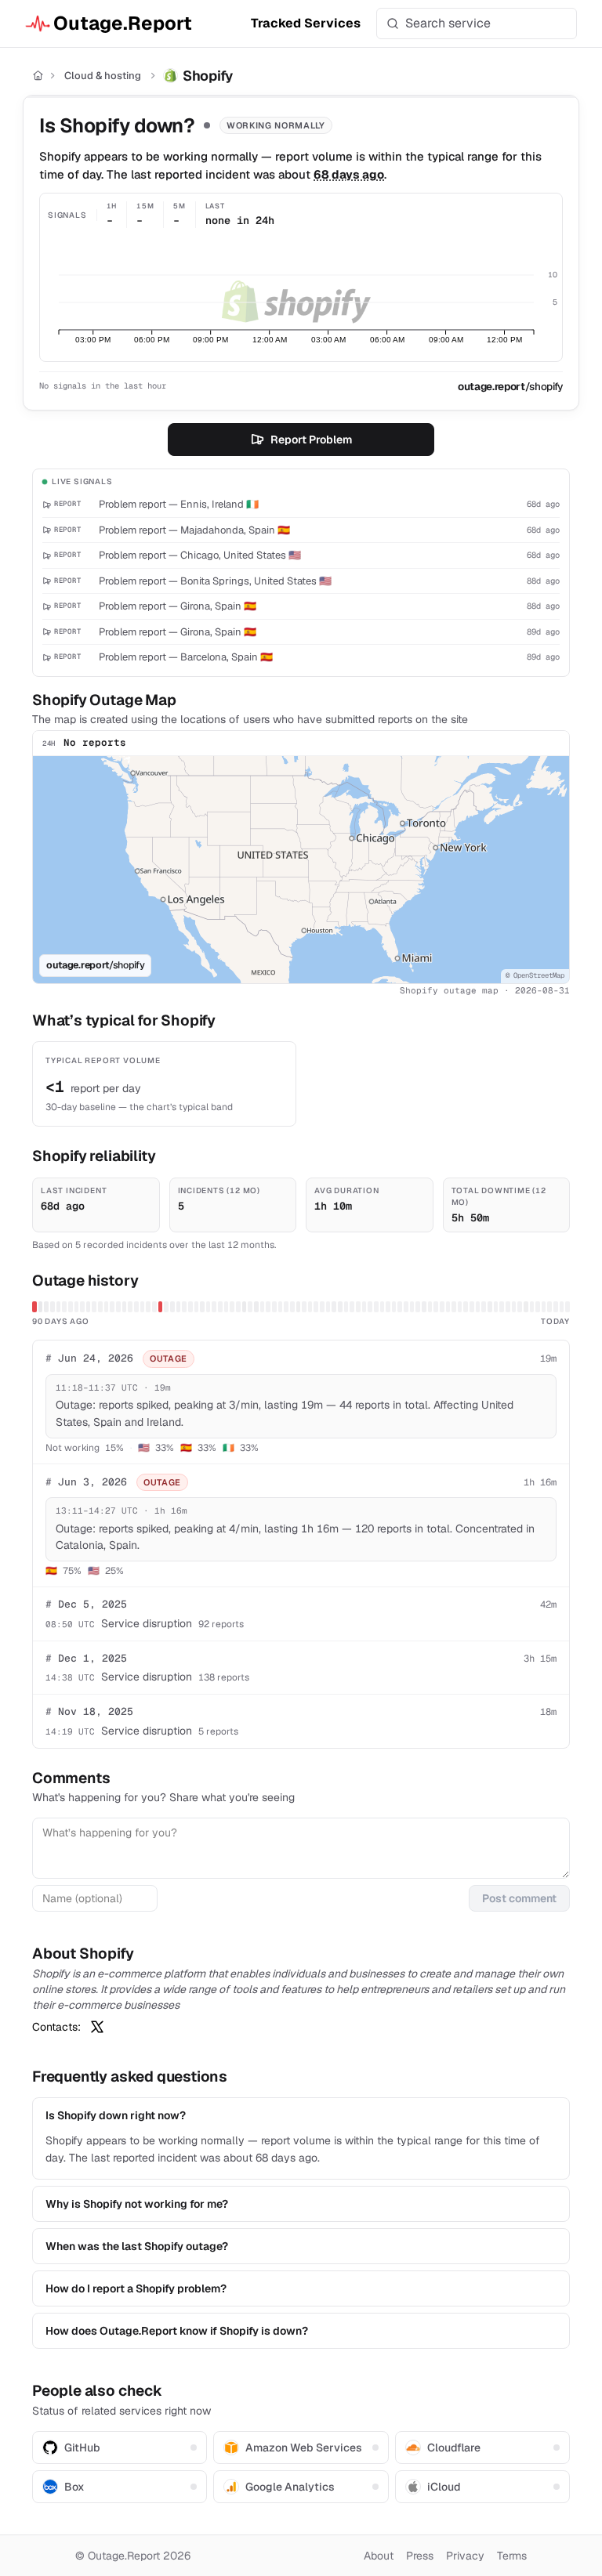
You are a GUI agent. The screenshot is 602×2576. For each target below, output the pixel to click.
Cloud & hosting (103, 76)
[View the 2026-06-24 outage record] (161, 1307)
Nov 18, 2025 (89, 1711)
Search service (448, 23)
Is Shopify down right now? (116, 2115)
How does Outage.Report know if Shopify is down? (177, 2331)
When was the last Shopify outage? (137, 2246)
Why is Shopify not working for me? (137, 2204)
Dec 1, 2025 (86, 1658)
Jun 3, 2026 (86, 1482)
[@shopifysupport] (97, 2027)
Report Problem (311, 440)
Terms (512, 2556)
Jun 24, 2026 (89, 1358)
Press (420, 2556)
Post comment (519, 1898)
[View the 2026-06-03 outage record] (34, 1307)
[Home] (38, 76)
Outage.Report (123, 23)
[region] (301, 870)
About (379, 2556)
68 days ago (349, 174)
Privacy (465, 2556)
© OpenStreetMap (535, 975)
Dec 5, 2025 (86, 1604)
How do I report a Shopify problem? (136, 2288)
